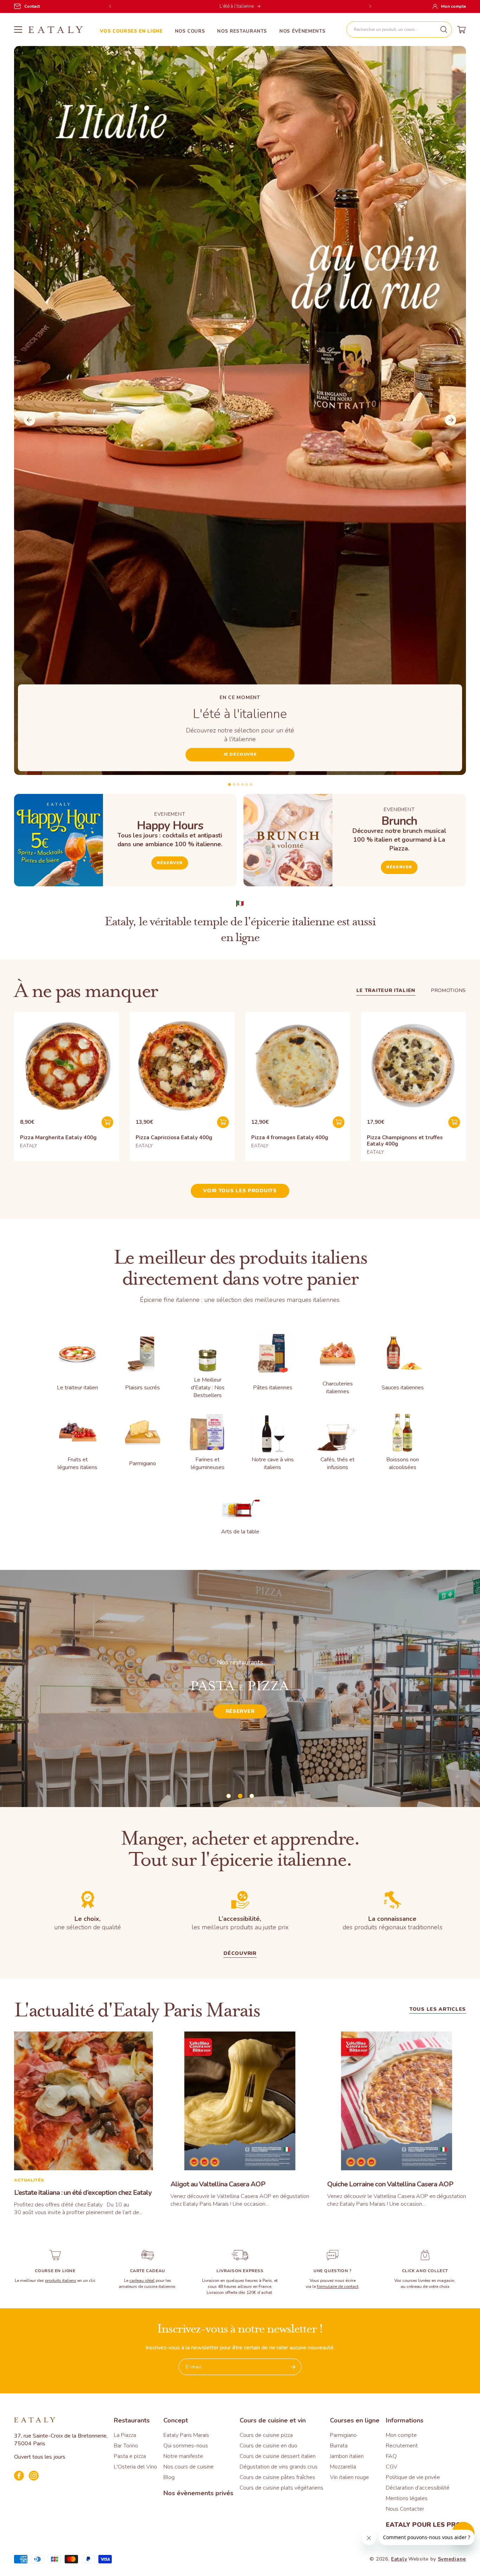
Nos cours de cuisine (189, 2467)
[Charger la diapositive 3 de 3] (252, 1796)
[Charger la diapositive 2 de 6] (234, 784)
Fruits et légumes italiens (77, 1463)
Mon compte (401, 2435)
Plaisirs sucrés (142, 1388)
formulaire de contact (338, 2287)
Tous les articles (438, 2010)
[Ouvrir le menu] (18, 30)
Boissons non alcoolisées (403, 1463)
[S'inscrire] (293, 2367)
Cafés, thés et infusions (338, 1463)
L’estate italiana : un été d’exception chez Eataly (83, 2193)
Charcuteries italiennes (338, 1388)
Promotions (449, 990)
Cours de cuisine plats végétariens (281, 2488)
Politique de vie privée (413, 2477)
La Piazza (125, 2435)
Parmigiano (142, 1463)
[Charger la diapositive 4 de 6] (242, 784)
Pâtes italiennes (273, 1388)
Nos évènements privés (198, 2493)
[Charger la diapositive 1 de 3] (229, 1796)
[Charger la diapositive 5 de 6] (247, 784)
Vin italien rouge (349, 2477)
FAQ (391, 2456)
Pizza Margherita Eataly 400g (58, 1137)
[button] (399, 30)
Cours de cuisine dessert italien (278, 2456)
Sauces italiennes (403, 1388)
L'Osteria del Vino (135, 2467)
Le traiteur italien (386, 990)
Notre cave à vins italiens (273, 1463)
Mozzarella (343, 2467)
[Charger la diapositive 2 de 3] (240, 1796)
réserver (399, 867)
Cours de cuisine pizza (266, 2435)
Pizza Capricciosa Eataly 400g (174, 1137)
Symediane (452, 2559)
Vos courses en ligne (131, 31)
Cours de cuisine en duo (268, 2446)
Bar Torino (126, 2446)
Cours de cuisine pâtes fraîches (277, 2477)
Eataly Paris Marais (186, 2435)
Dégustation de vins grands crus (279, 2467)
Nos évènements (302, 31)
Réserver (170, 863)
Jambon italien (347, 2456)
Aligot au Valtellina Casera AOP (218, 2184)
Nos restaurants (242, 31)
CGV (392, 2467)
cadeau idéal (142, 2281)
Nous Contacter (405, 2509)
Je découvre (240, 754)
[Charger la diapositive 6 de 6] (251, 784)
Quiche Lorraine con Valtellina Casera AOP (390, 2184)
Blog (169, 2477)
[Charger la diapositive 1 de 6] (229, 784)
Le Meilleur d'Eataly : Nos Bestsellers (208, 1388)
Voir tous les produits (240, 1191)
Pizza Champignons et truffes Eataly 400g (405, 1141)
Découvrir (240, 1716)
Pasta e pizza (130, 2456)
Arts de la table (240, 1532)
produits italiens (61, 2281)
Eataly (399, 2559)
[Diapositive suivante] (450, 420)
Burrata (339, 2446)
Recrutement (402, 2446)
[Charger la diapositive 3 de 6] (238, 784)
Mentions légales (407, 2498)
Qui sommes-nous (186, 2446)
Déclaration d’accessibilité (418, 2488)
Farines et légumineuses (208, 1463)
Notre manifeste (183, 2456)
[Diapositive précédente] (30, 420)
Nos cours (190, 31)
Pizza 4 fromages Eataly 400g (290, 1137)
